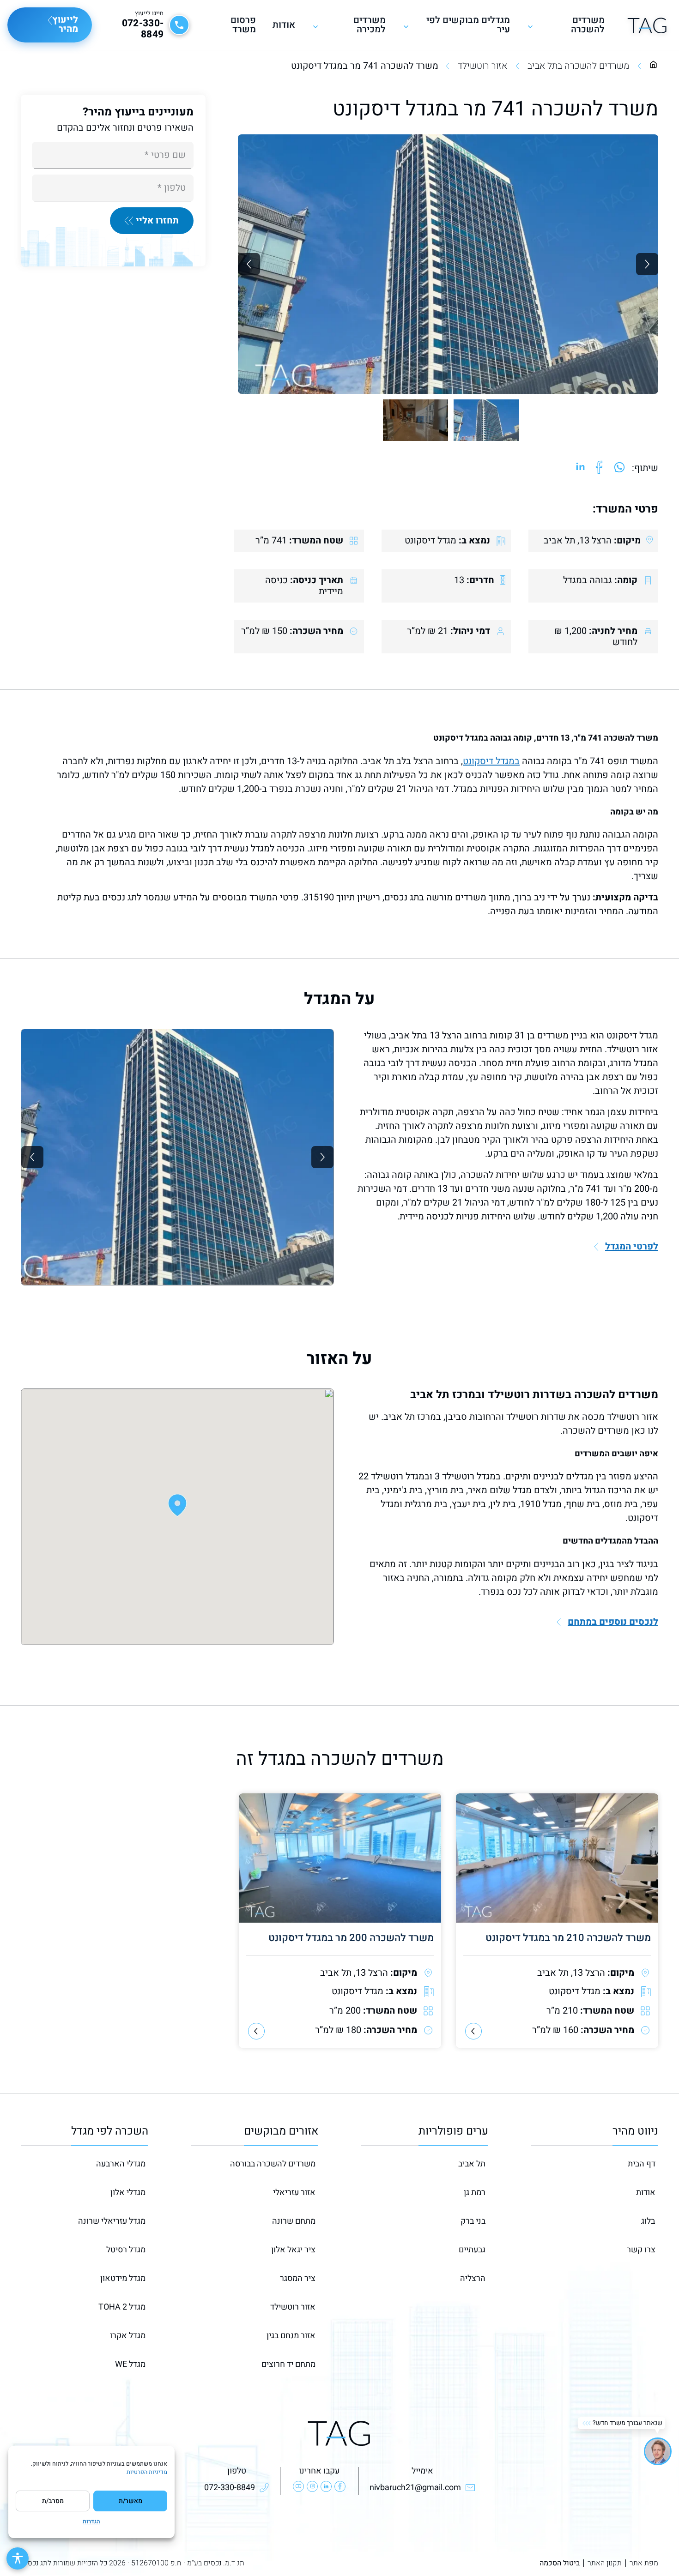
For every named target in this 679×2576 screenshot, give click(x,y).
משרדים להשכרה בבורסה (273, 2164)
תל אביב (472, 2164)
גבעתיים (472, 2250)
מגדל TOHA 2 (122, 2307)
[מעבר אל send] (619, 468)
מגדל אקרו (128, 2336)
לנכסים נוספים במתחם (613, 1622)
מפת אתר (644, 2563)
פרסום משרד (243, 25)
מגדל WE (130, 2364)
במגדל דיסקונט (491, 761)
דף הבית (642, 2164)
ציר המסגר (298, 2278)
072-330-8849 (143, 29)
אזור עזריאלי (294, 2193)
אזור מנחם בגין (291, 2336)
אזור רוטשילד (482, 66)
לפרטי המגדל (632, 1247)
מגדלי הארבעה (121, 2164)
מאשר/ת (130, 2501)
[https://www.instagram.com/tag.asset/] (312, 2486)
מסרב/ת (53, 2501)
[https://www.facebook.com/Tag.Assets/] (340, 2486)
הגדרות (91, 2522)
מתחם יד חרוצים (288, 2364)
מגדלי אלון (128, 2193)
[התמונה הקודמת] (249, 264)
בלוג (648, 2221)
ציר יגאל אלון (293, 2250)
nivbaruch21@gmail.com (415, 2488)
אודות (284, 25)
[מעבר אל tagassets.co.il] (647, 25)
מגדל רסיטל (126, 2250)
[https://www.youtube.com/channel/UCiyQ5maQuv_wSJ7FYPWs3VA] (298, 2486)
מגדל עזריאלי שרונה (112, 2221)
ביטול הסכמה (560, 2563)
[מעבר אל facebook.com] (599, 468)
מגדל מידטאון (123, 2278)
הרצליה (473, 2278)
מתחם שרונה (294, 2221)
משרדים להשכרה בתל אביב (578, 66)
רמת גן (475, 2193)
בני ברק (473, 2221)
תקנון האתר (605, 2563)
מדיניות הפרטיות (147, 2472)
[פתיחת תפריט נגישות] (18, 2558)
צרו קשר (641, 2250)
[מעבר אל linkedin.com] (581, 468)
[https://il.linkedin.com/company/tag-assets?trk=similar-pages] (326, 2486)
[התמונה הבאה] (647, 264)
